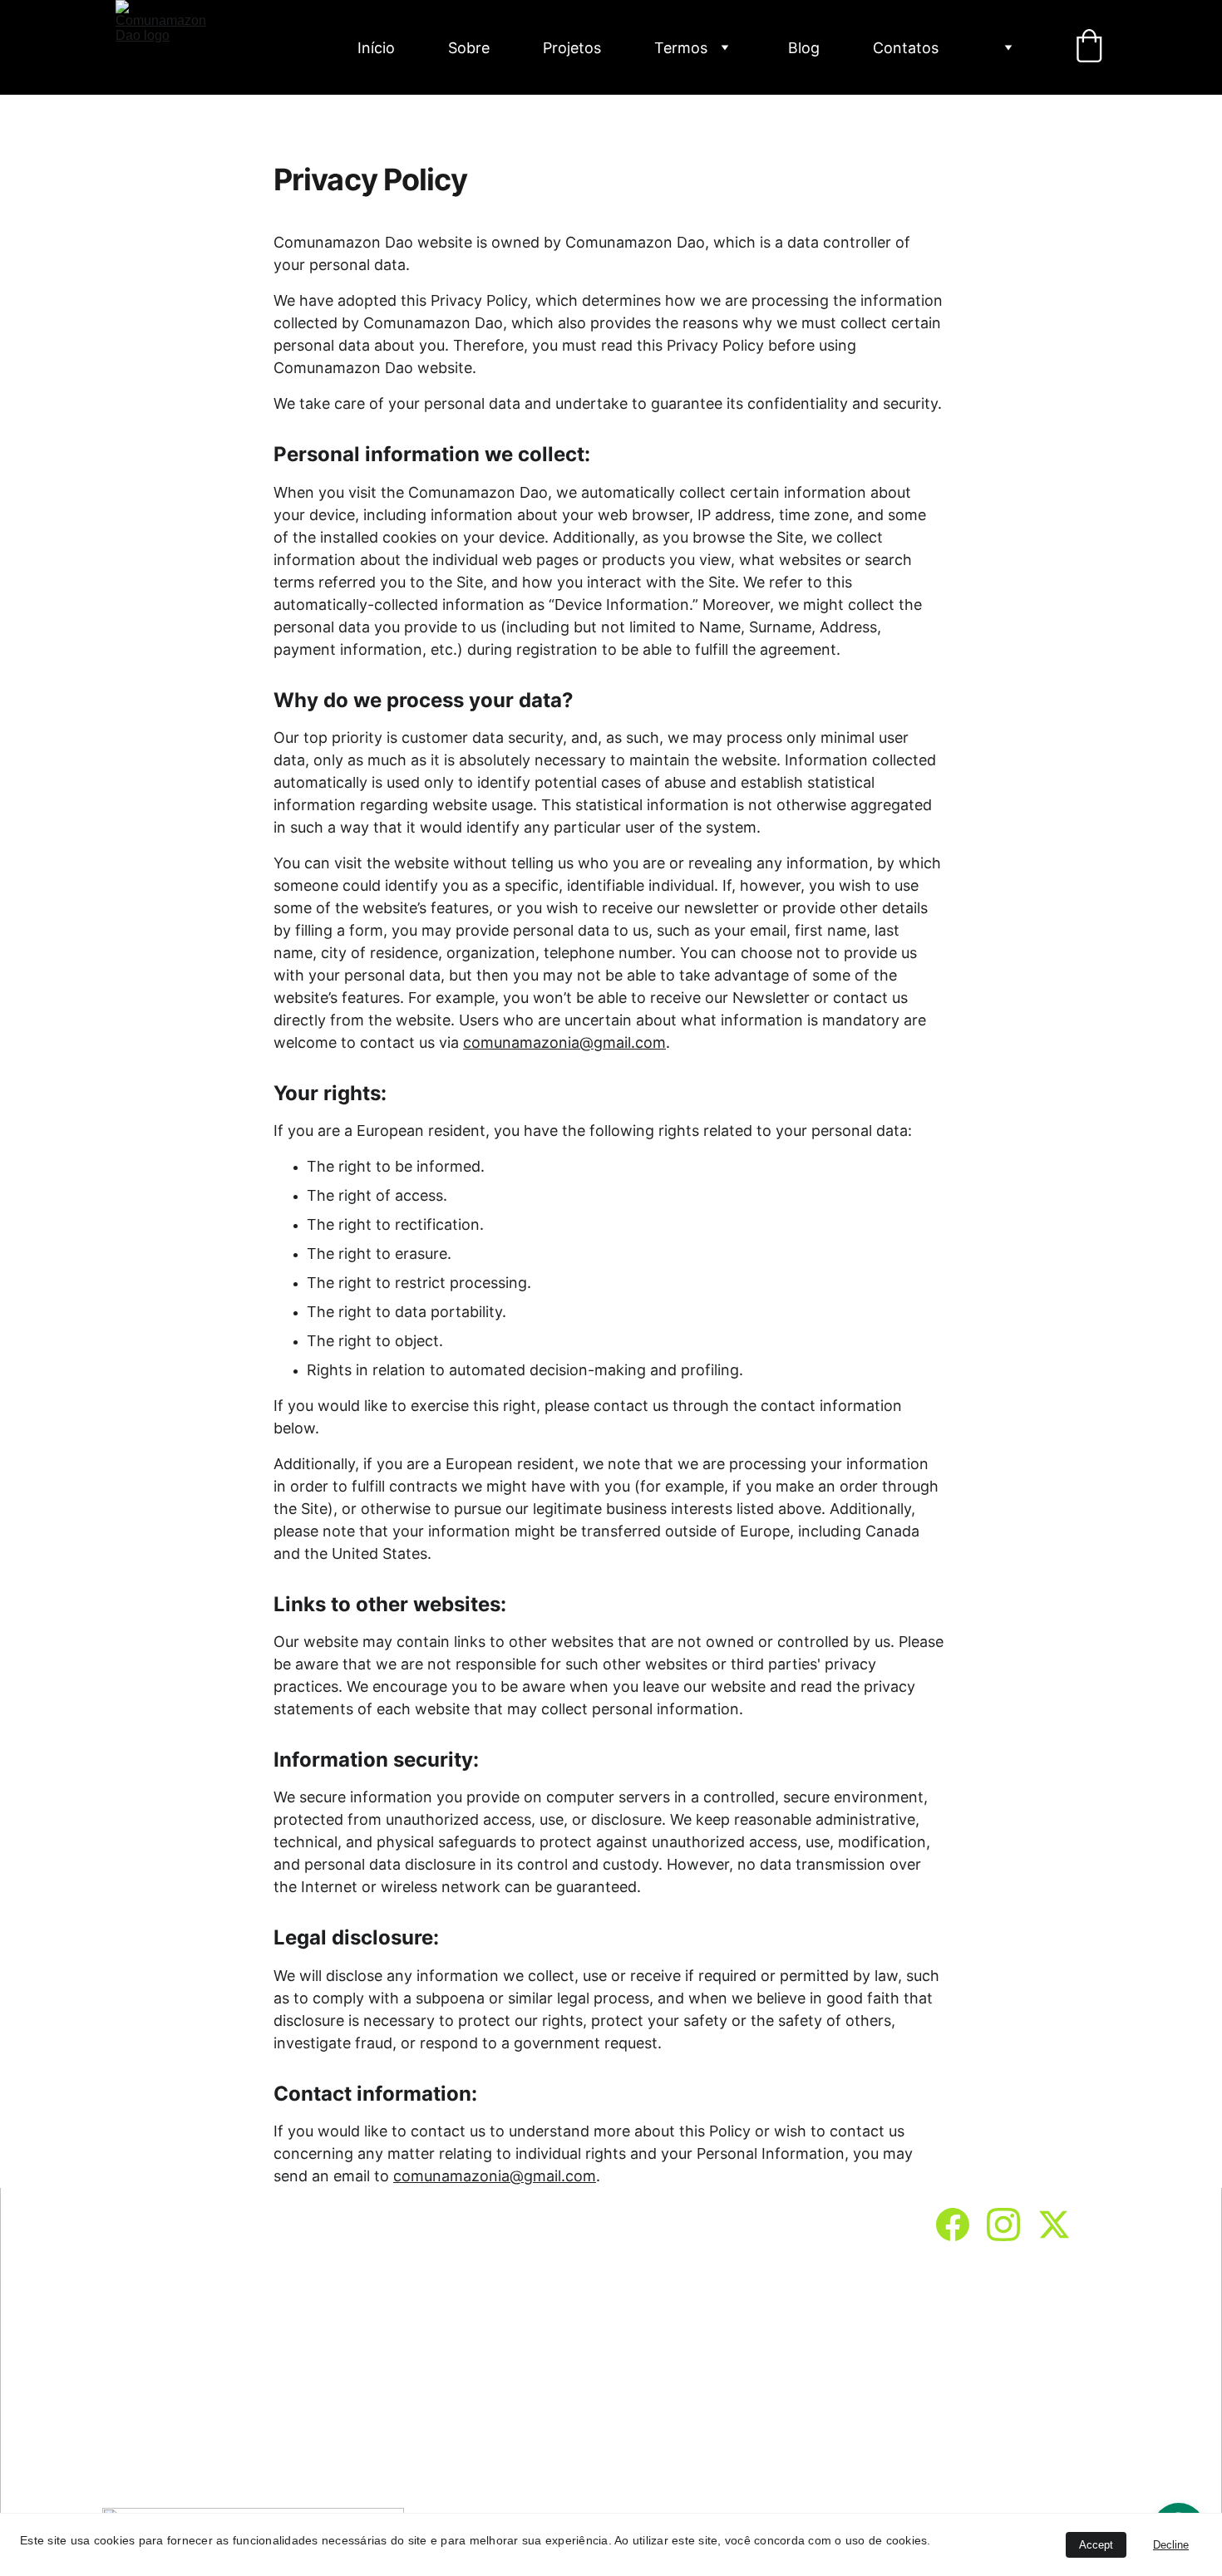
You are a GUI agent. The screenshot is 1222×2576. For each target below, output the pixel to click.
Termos (681, 48)
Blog (804, 48)
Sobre (469, 48)
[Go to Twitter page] (1054, 2225)
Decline (1171, 2545)
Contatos (906, 48)
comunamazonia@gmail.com (564, 1042)
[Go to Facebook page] (961, 2225)
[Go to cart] (1089, 47)
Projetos (572, 48)
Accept (1096, 2545)
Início (376, 48)
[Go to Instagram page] (1012, 2225)
